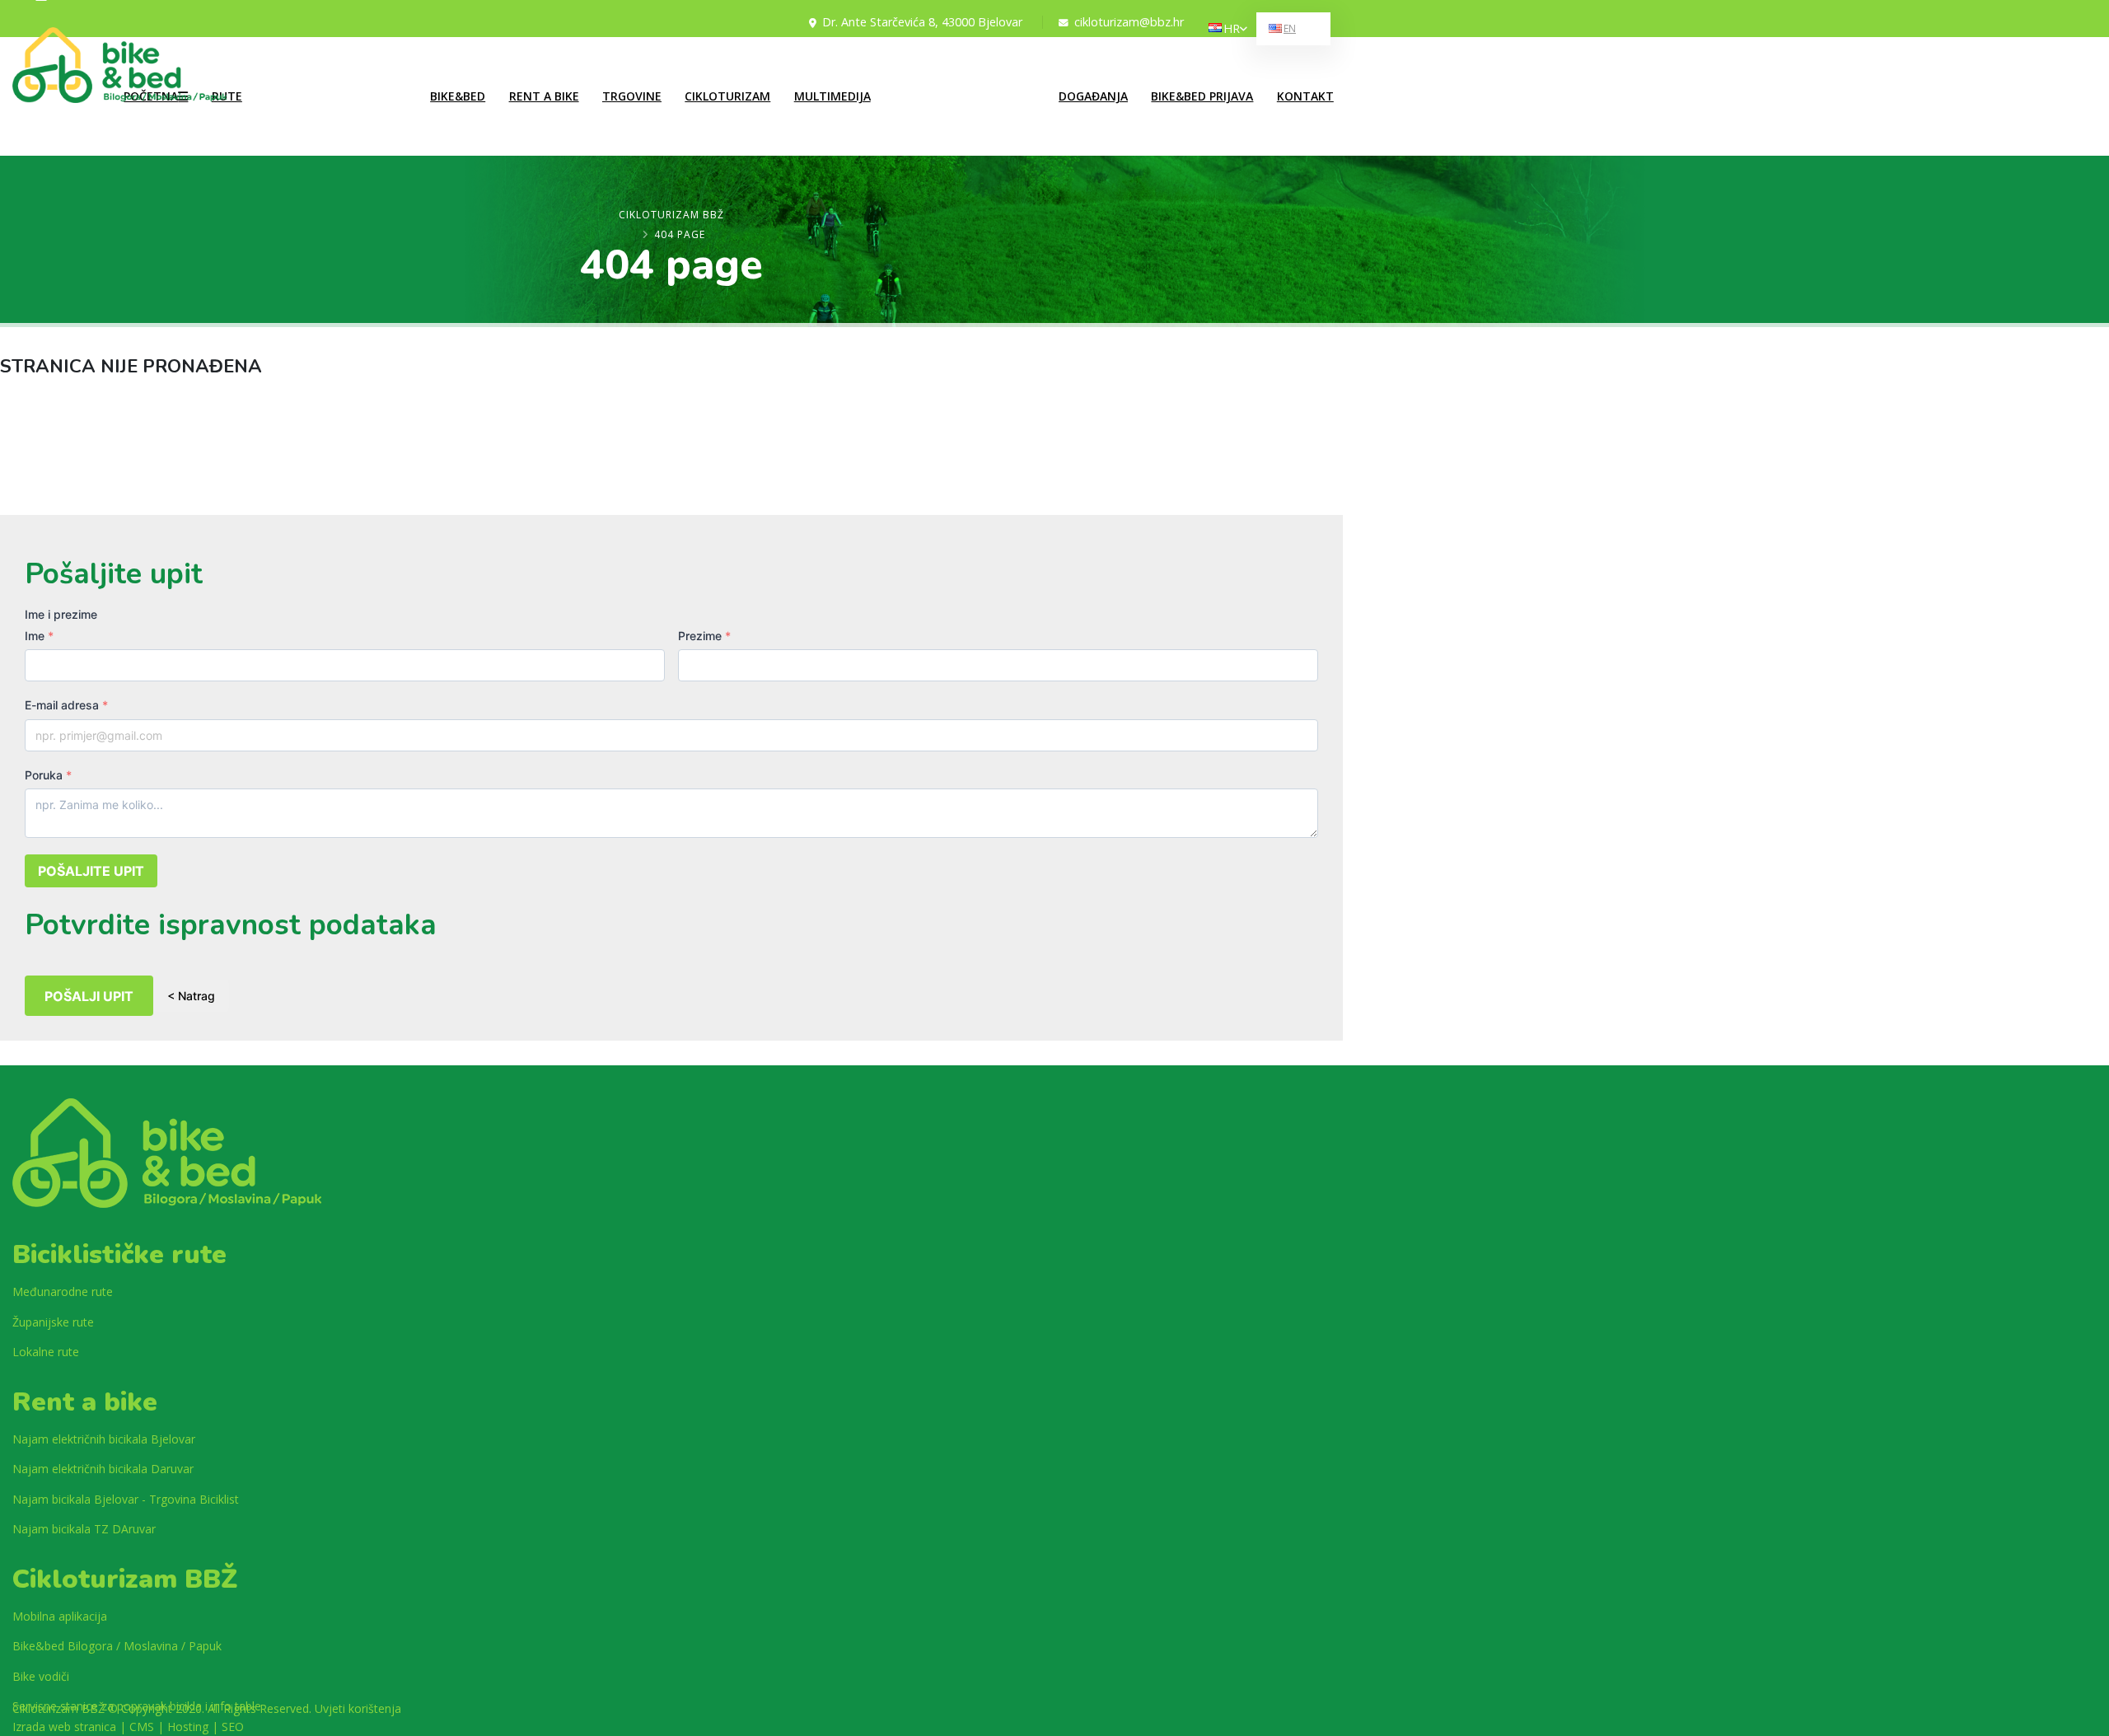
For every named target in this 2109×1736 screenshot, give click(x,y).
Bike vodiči (41, 1676)
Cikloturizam (727, 96)
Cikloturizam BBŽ (671, 215)
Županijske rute (302, 129)
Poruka (48, 775)
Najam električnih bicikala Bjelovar (104, 1439)
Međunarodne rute (310, 98)
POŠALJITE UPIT (91, 871)
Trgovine (632, 96)
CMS (142, 1727)
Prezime (704, 636)
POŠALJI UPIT (89, 996)
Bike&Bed (458, 96)
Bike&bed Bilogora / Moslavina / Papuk (117, 1646)
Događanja (1093, 96)
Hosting (188, 1727)
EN (1290, 28)
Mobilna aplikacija (60, 1616)
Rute (227, 96)
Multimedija (832, 96)
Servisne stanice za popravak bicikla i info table (137, 1706)
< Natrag (191, 996)
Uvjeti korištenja (358, 1708)
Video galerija (925, 98)
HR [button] (1232, 28)
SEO (233, 1727)
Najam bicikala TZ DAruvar (84, 1529)
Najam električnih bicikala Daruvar (103, 1469)
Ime (39, 636)
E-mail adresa (66, 705)
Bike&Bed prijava (1202, 96)
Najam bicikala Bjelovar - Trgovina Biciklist (126, 1499)
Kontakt (1305, 96)
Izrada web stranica (64, 1727)
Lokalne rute (295, 68)
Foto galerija (922, 68)
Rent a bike (544, 96)
